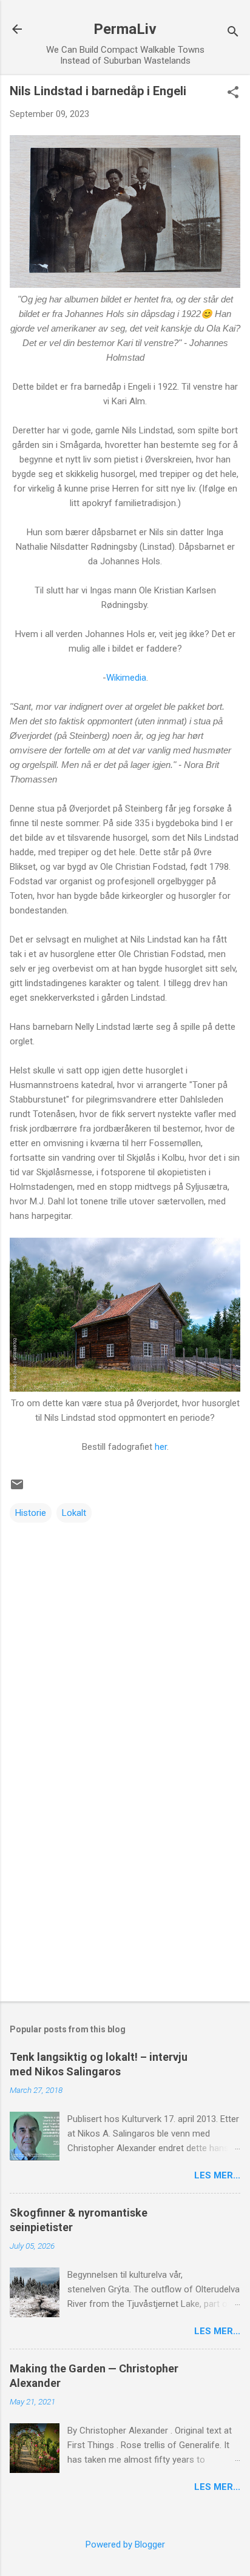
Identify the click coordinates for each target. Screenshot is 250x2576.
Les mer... (217, 2175)
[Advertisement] (125, 1897)
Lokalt (74, 1513)
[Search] (233, 33)
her (161, 1447)
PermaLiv (125, 29)
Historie (31, 1513)
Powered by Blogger (125, 2544)
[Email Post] (17, 1489)
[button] (233, 93)
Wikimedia (126, 678)
